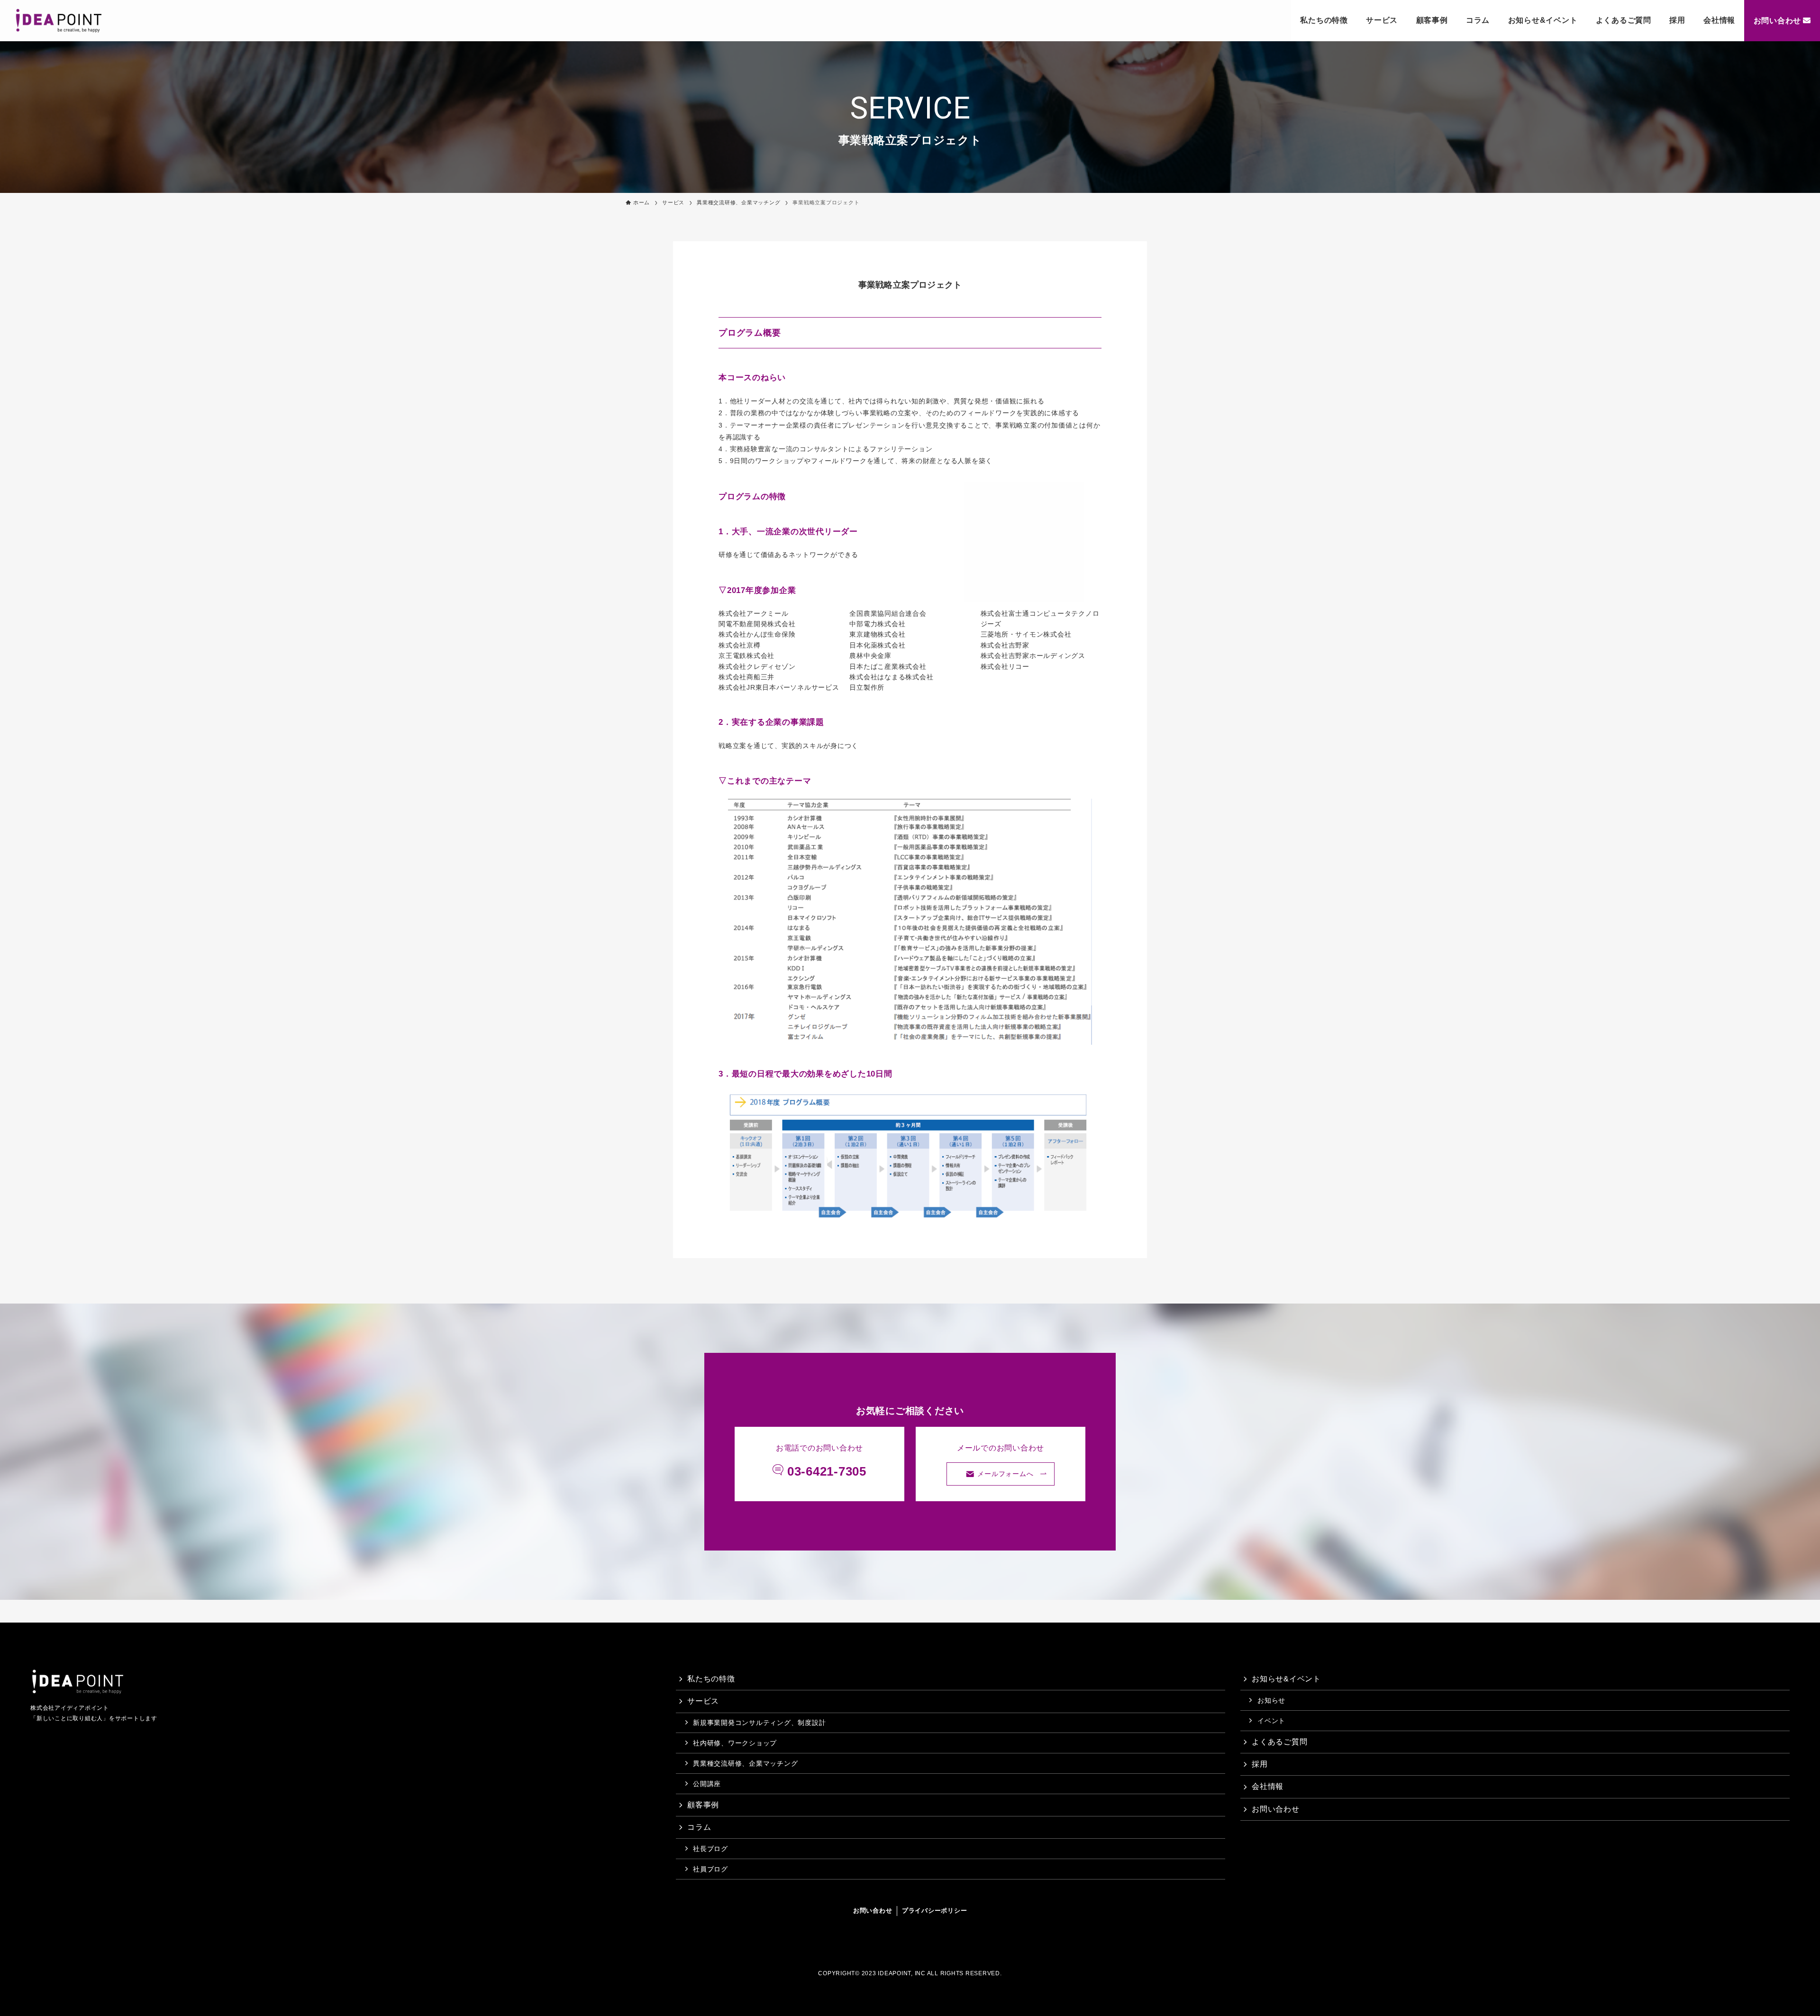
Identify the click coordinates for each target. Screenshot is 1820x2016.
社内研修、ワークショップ (735, 1743)
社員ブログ (710, 1869)
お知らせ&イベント (1543, 20)
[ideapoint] (59, 21)
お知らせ (1271, 1700)
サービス (1382, 20)
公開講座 (707, 1784)
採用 (1677, 20)
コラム (1478, 20)
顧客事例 (1432, 20)
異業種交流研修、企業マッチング (745, 1763)
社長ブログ (710, 1849)
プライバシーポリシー (935, 1911)
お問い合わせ (1778, 21)
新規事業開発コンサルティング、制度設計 (759, 1723)
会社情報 (1719, 20)
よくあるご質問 (1624, 20)
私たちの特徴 (1324, 20)
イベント (1271, 1721)
